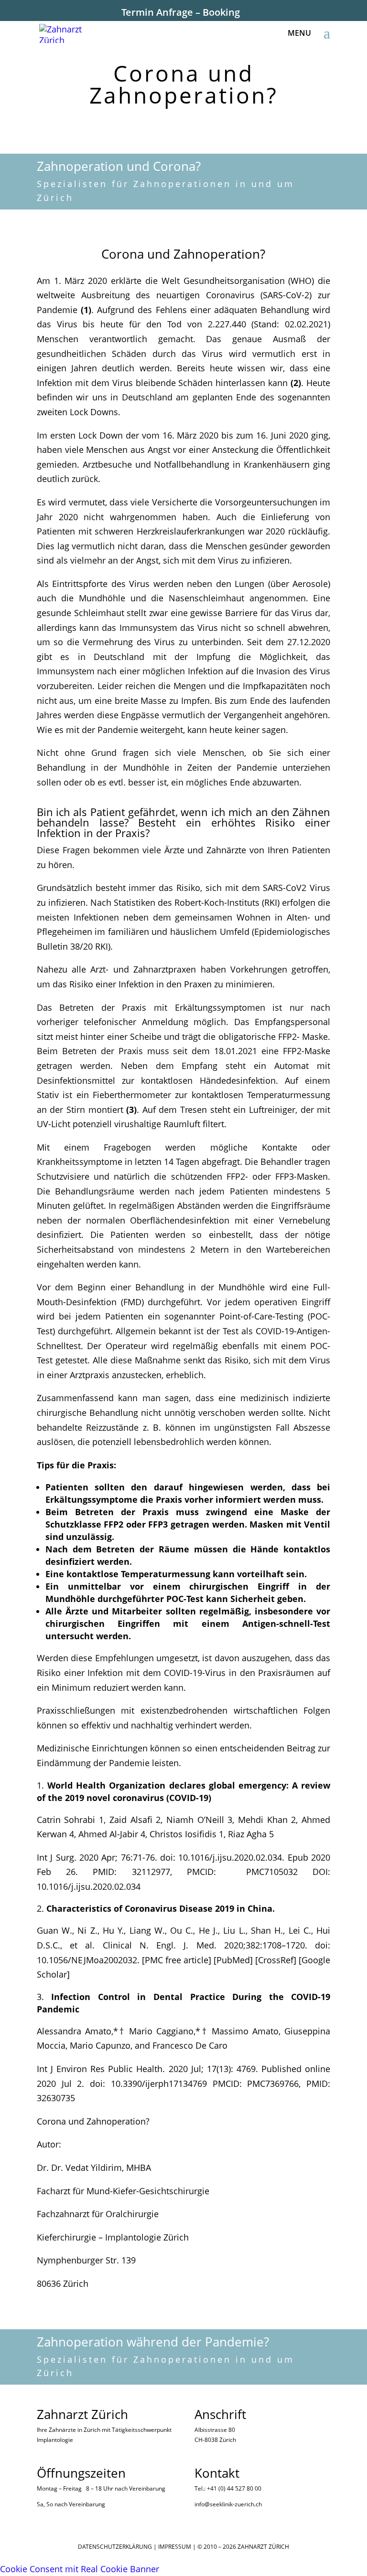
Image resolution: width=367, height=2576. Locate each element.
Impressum (175, 2547)
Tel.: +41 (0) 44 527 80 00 (228, 2488)
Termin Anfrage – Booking (181, 12)
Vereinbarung (147, 2488)
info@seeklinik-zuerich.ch (228, 2504)
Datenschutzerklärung (115, 2547)
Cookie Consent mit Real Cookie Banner (80, 2569)
